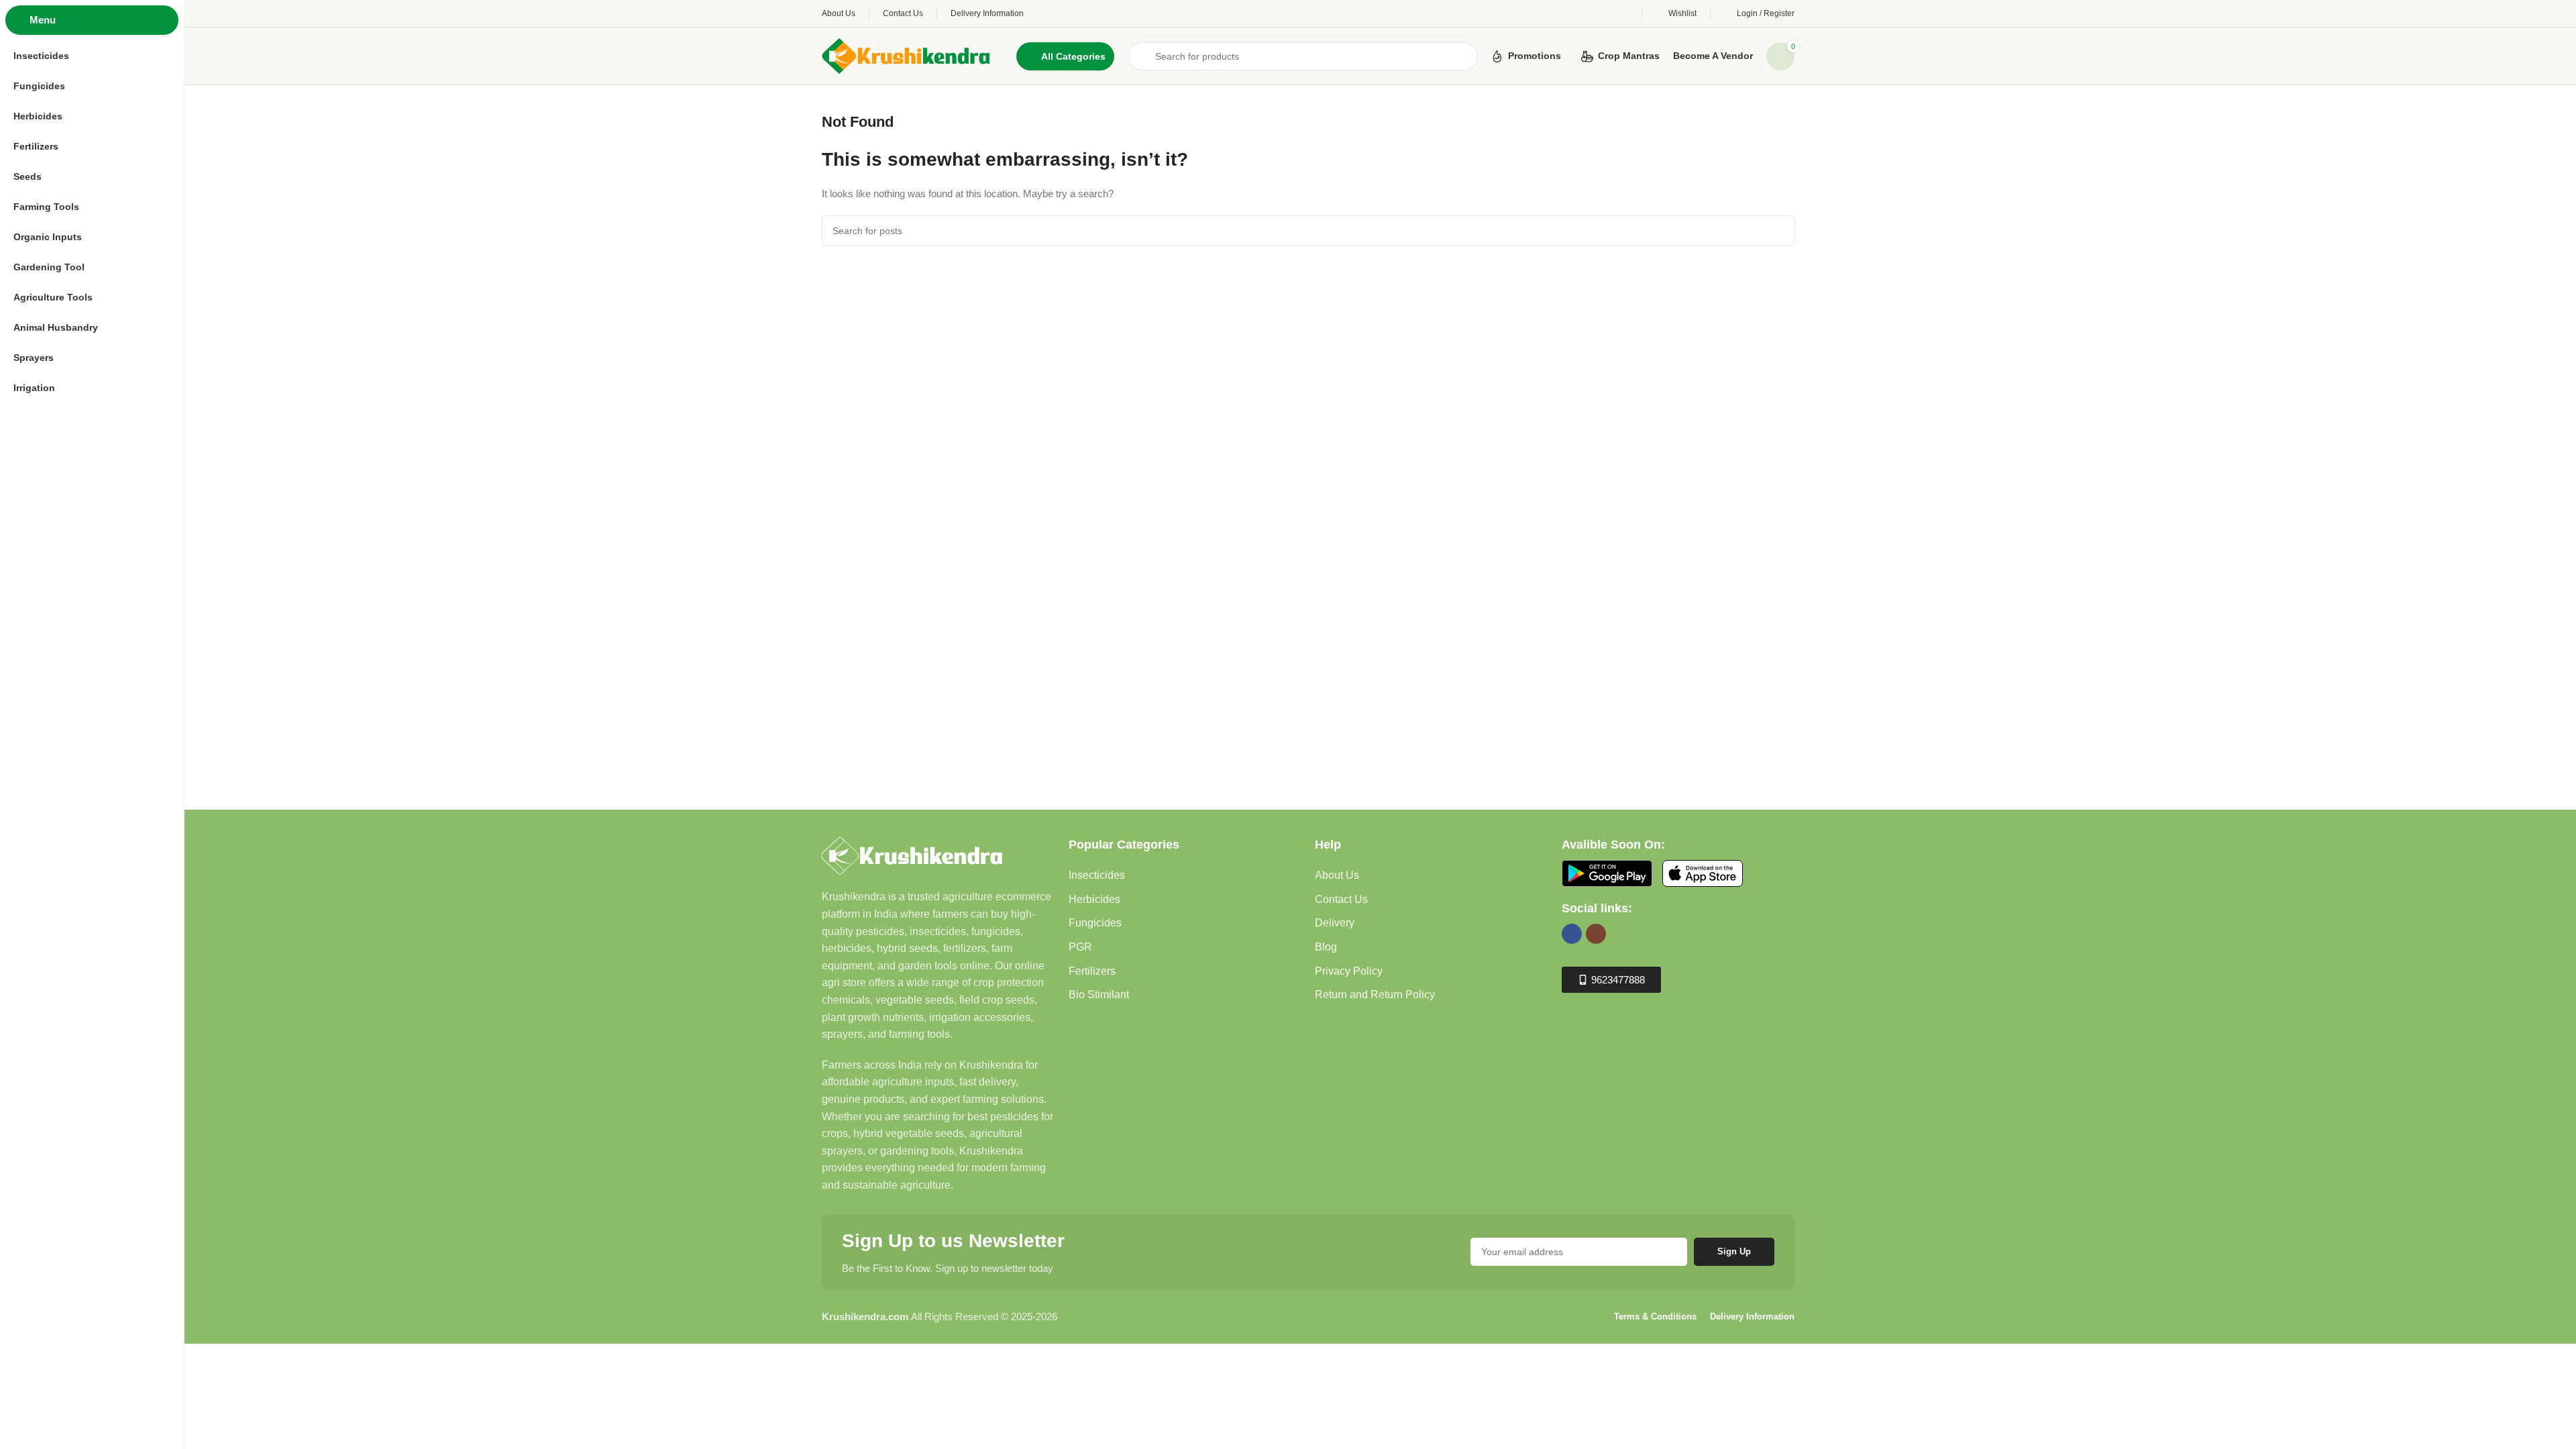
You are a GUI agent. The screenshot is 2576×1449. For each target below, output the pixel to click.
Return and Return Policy (1375, 995)
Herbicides (1094, 899)
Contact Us (1341, 899)
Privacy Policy (1349, 971)
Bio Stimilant (1099, 995)
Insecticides (1097, 875)
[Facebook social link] (1572, 934)
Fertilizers (1092, 971)
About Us (1337, 875)
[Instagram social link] (1596, 934)
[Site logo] (906, 55)
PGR (1080, 947)
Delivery (1335, 923)
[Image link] (912, 855)
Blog (1326, 947)
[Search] (1779, 231)
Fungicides (1095, 923)
